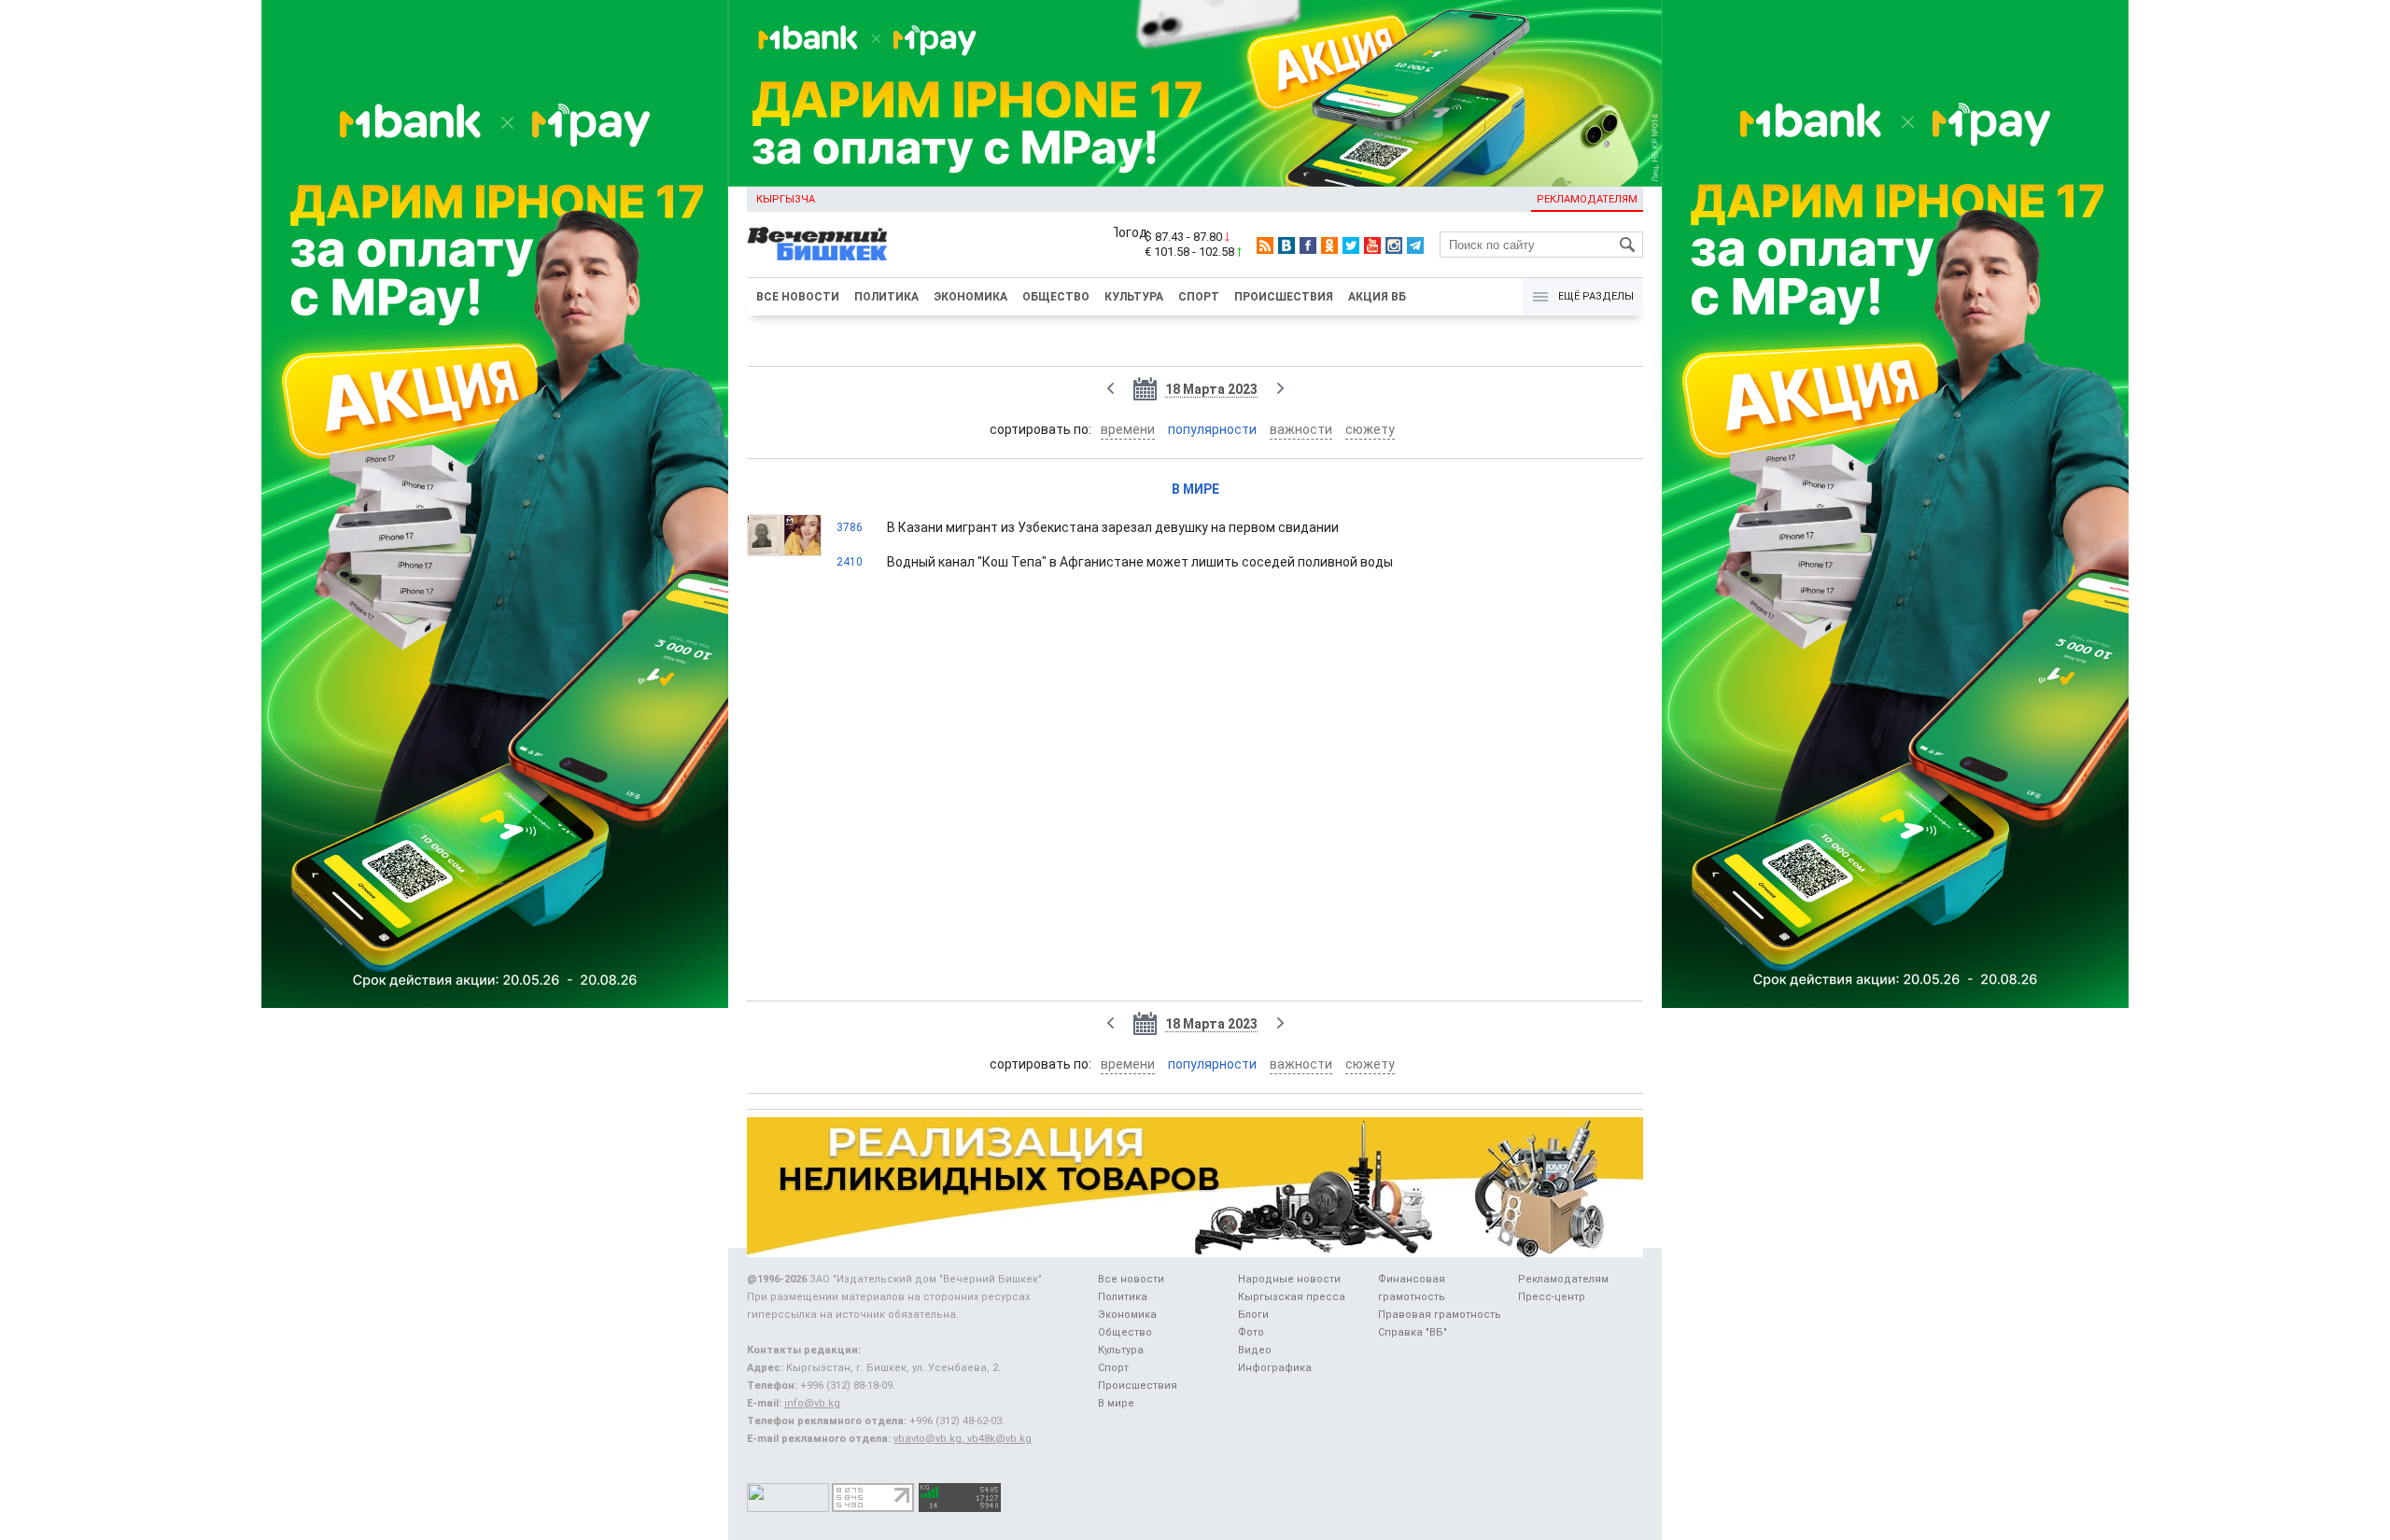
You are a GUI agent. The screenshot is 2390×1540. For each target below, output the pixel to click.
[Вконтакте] (1286, 245)
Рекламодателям (1587, 199)
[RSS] (1265, 245)
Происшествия (1284, 297)
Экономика (970, 297)
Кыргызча (786, 199)
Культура (1134, 297)
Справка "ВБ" (1413, 1332)
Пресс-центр (1552, 1297)
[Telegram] (1415, 245)
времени (1128, 429)
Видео (1255, 1350)
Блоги (1253, 1315)
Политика (886, 297)
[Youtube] (1372, 245)
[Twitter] (1351, 245)
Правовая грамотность (1440, 1315)
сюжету (1370, 429)
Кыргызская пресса (1292, 1297)
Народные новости (1289, 1279)
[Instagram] (1394, 245)
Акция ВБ (1377, 297)
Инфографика (1275, 1368)
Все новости (798, 297)
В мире (1195, 489)
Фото (1251, 1332)
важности (1301, 429)
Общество (1056, 297)
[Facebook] (1308, 245)
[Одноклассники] (1329, 245)
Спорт (1199, 297)
